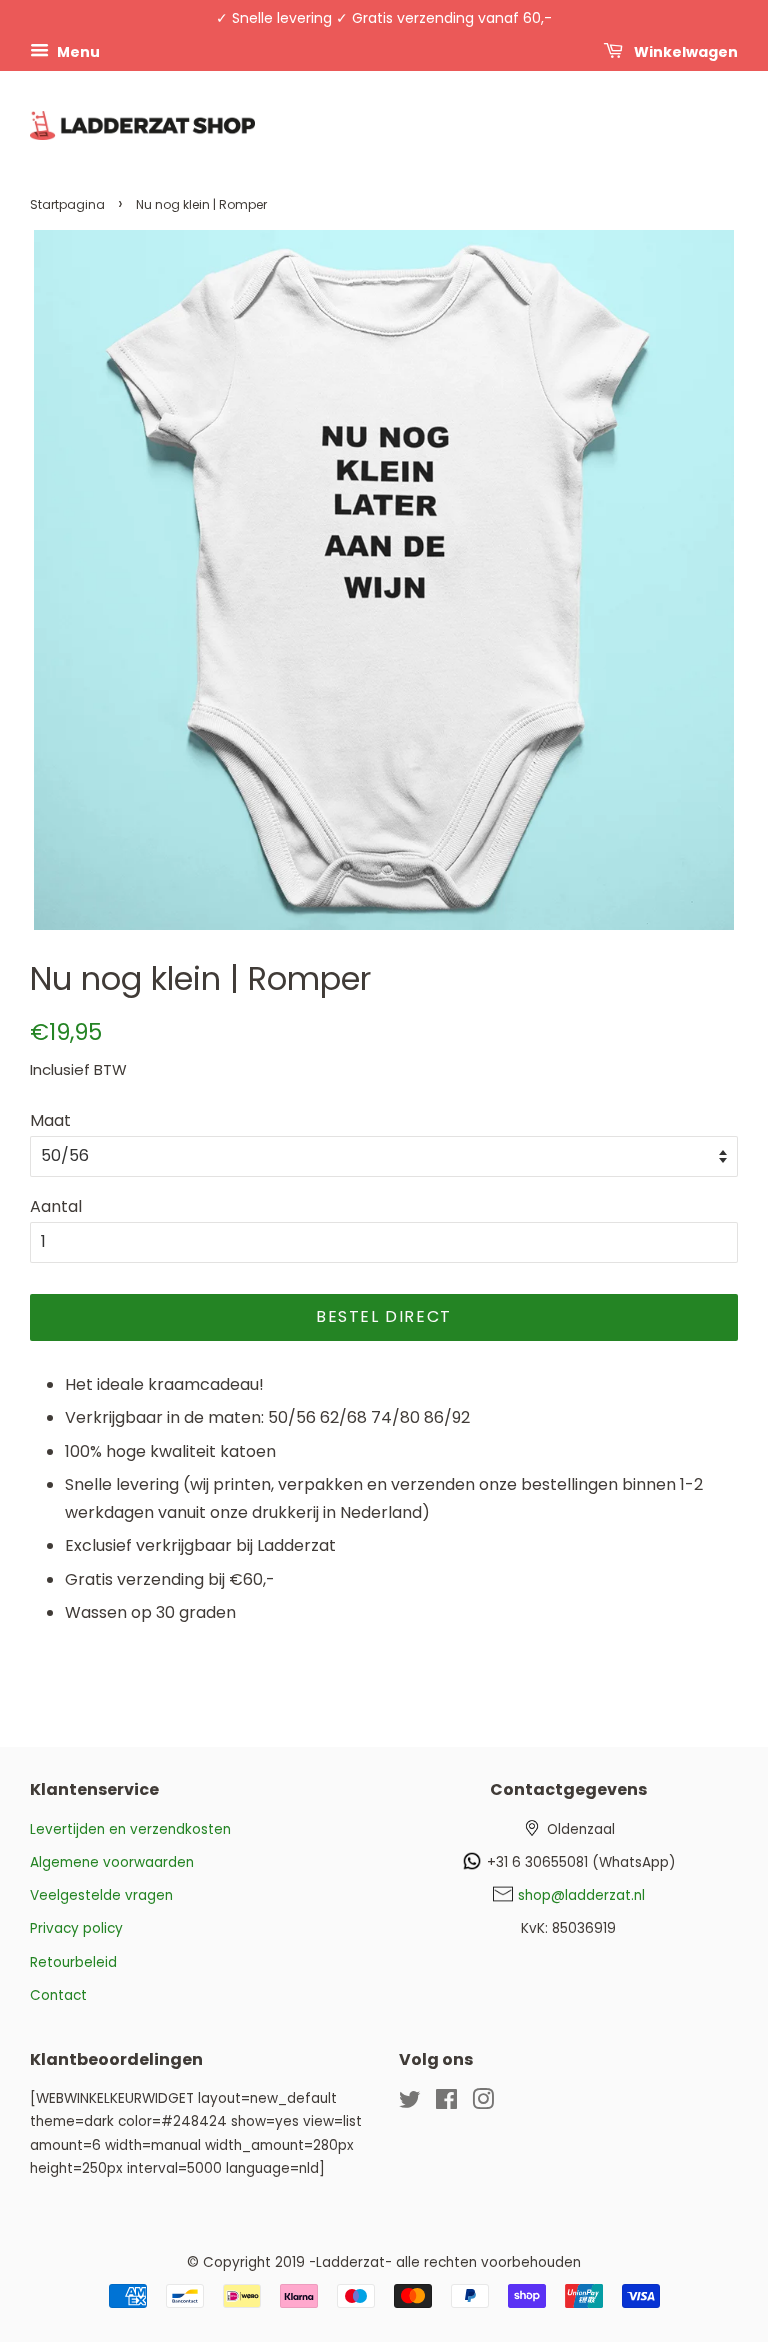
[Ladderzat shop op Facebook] (446, 2103)
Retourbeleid (73, 1962)
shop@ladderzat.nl (581, 1895)
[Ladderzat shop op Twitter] (410, 2103)
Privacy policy (76, 1928)
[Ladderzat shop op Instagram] (483, 2103)
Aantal (56, 1206)
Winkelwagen (684, 51)
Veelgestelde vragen (101, 1895)
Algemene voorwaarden (112, 1862)
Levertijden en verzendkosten (130, 1829)
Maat (50, 1120)
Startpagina (67, 204)
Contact (58, 1995)
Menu (77, 51)
